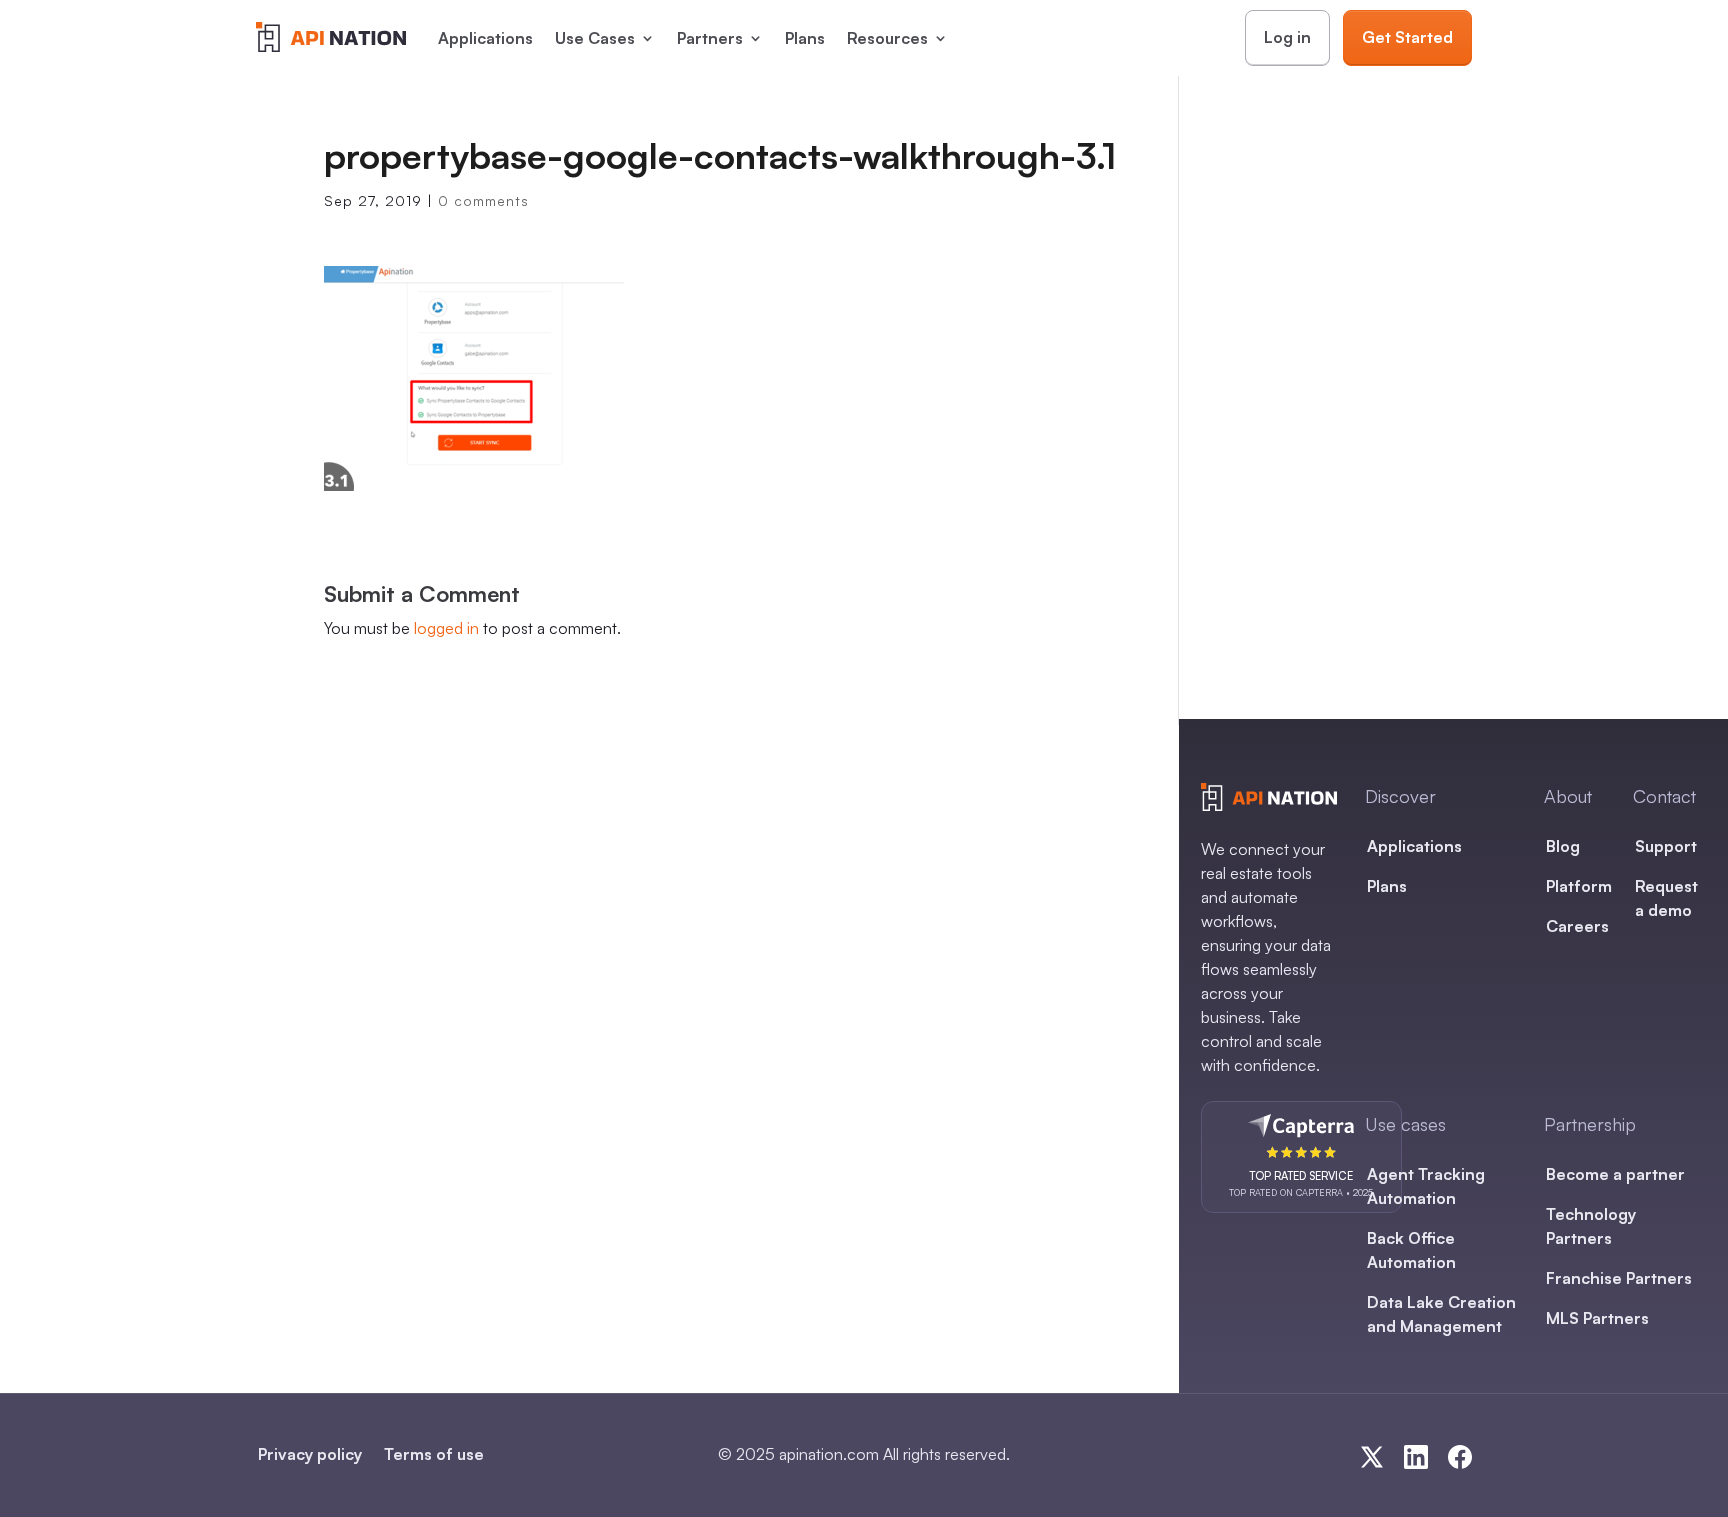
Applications (485, 38)
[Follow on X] (1372, 1457)
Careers (1577, 926)
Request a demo (1666, 898)
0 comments (483, 200)
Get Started (1407, 37)
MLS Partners (1597, 1318)
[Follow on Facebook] (1460, 1457)
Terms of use (434, 1454)
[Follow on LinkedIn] (1416, 1457)
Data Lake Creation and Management (1441, 1314)
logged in (446, 628)
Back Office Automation (1411, 1250)
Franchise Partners (1619, 1278)
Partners (710, 38)
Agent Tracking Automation (1426, 1186)
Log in (1287, 37)
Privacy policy (310, 1454)
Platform (1579, 886)
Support (1666, 846)
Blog (1563, 846)
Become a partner (1615, 1174)
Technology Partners (1591, 1226)
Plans (805, 38)
